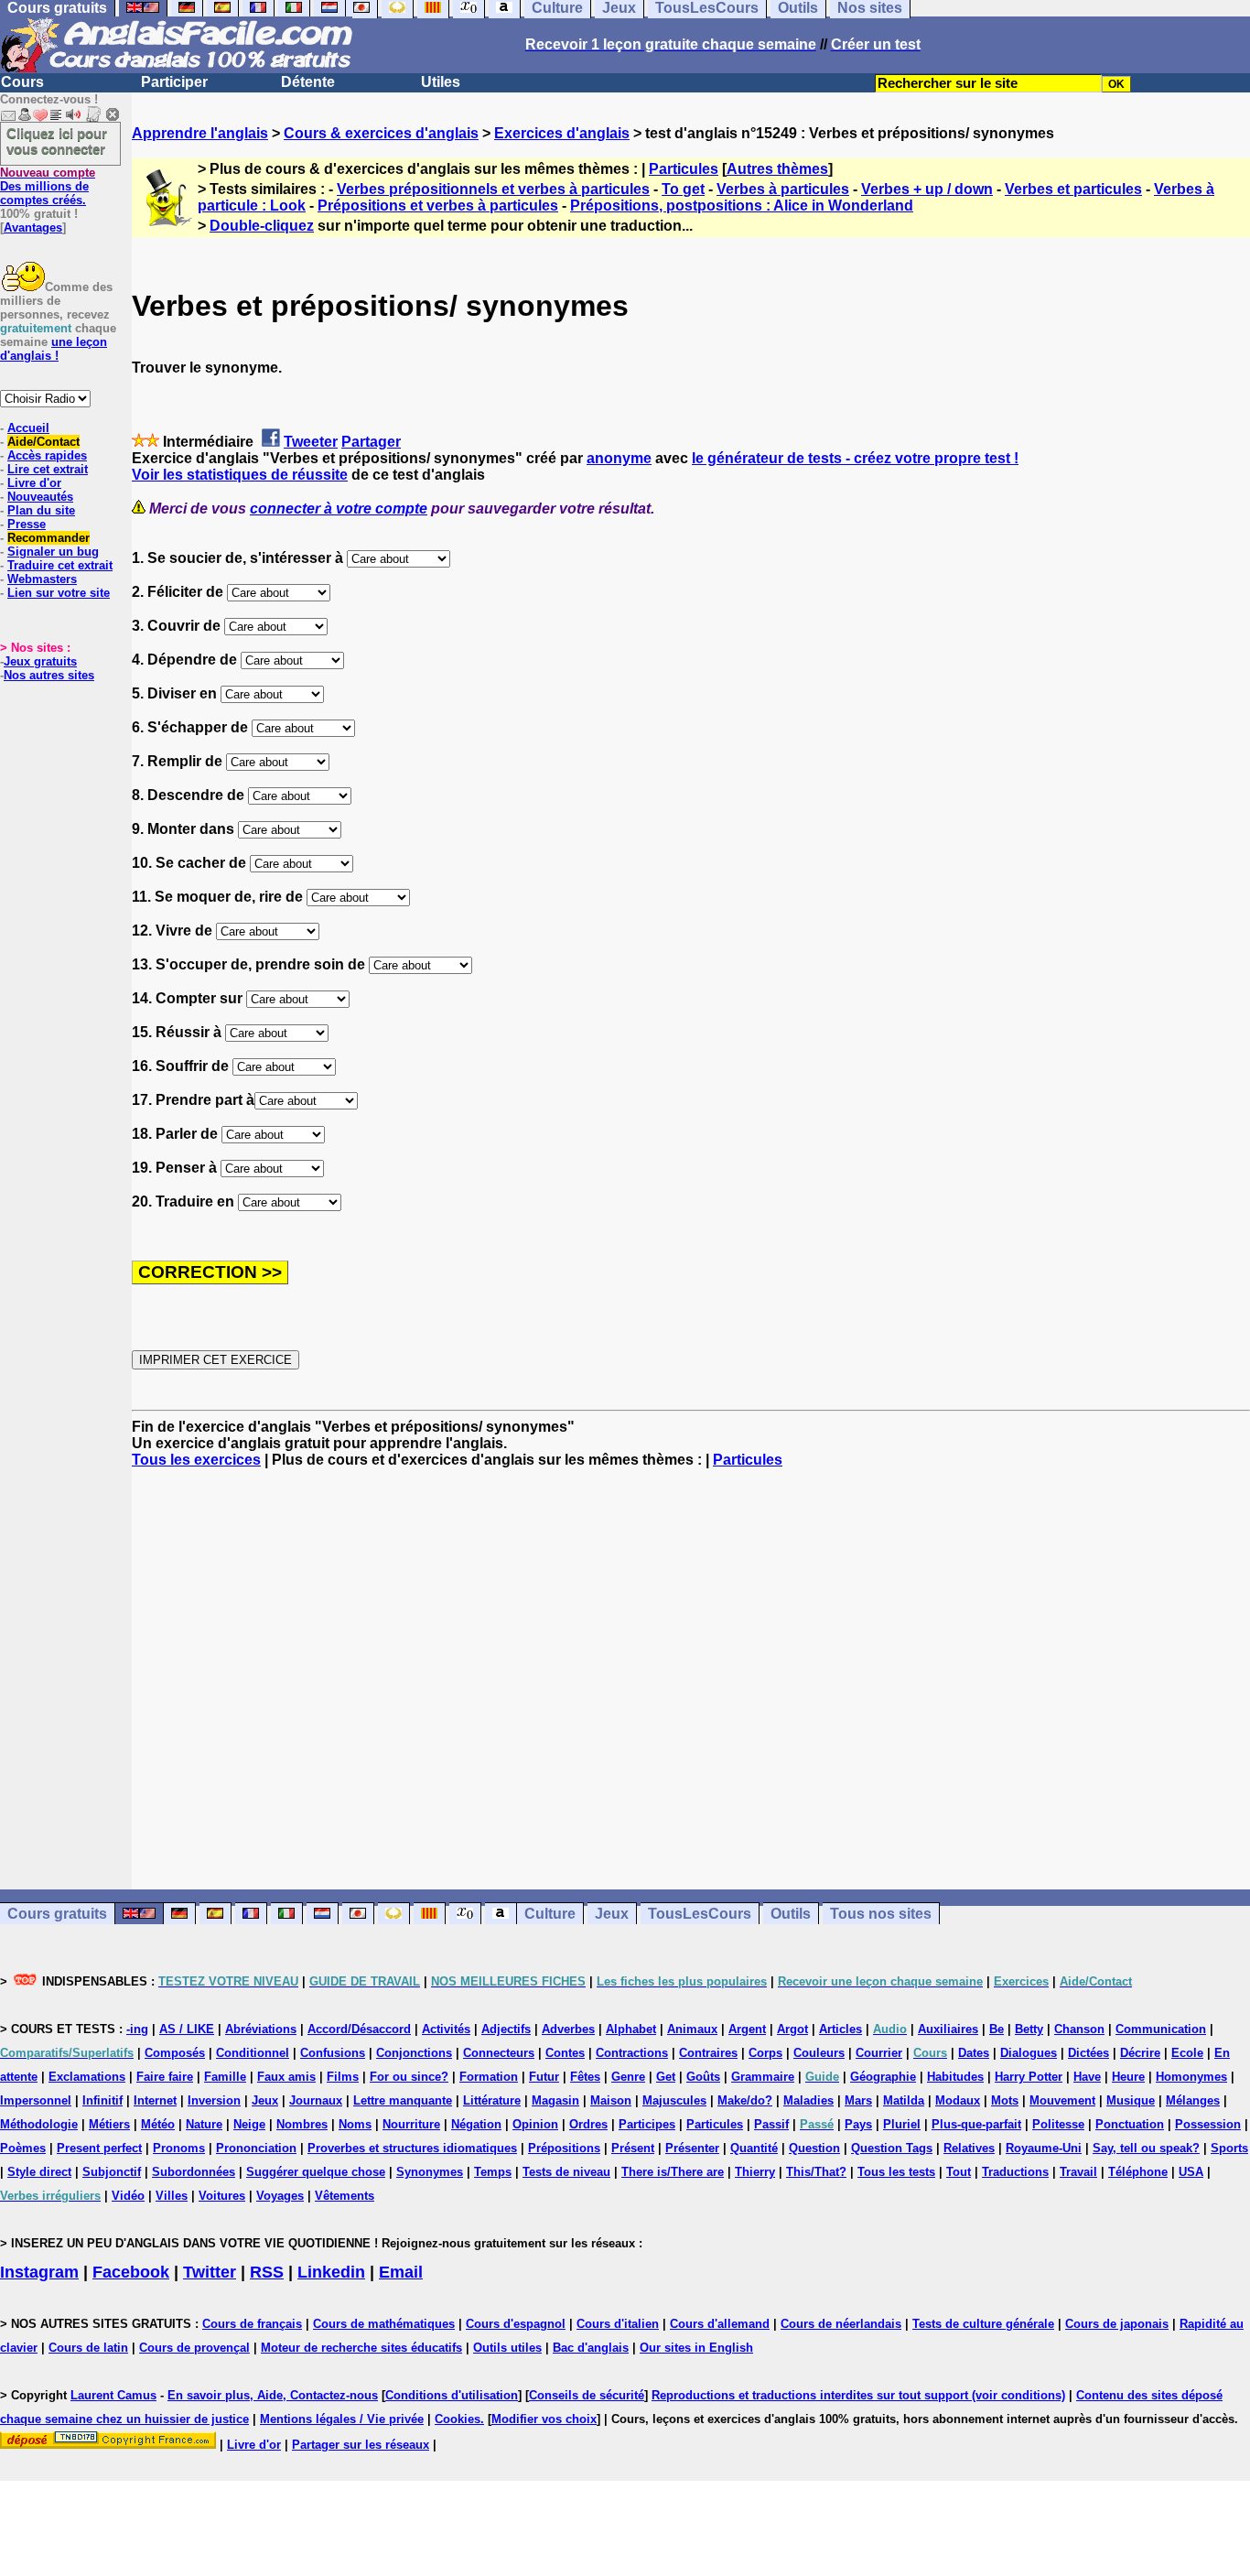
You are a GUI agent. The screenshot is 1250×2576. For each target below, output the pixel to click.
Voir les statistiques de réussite (240, 475)
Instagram (39, 2272)
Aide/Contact (43, 442)
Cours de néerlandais (841, 2324)
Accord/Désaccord (359, 2029)
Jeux (612, 1914)
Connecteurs (499, 2053)
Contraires (708, 2053)
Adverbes (568, 2029)
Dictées (1088, 2053)
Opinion (535, 2124)
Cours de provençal (194, 2348)
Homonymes (1191, 2077)
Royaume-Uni (1044, 2148)
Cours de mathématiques (384, 2324)
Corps (765, 2053)
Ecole (1187, 2053)
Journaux (316, 2100)
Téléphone (1138, 2172)
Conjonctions (414, 2053)
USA (1191, 2172)
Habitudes (955, 2077)
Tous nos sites (881, 1914)
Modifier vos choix (544, 2419)
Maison (611, 2100)
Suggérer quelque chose (316, 2172)
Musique (1131, 2100)
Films (343, 2077)
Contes (565, 2053)
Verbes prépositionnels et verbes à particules (493, 189)
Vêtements (345, 2196)
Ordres (588, 2124)
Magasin (555, 2100)
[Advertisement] (691, 1679)
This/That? (816, 2172)
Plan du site (41, 510)
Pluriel (902, 2124)
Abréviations (261, 2029)
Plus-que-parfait (976, 2124)
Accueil (28, 428)
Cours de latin (88, 2348)
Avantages (33, 227)
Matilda (904, 2100)
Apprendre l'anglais (200, 133)
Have (1087, 2077)
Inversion (214, 2100)
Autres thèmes (777, 169)
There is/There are (673, 2172)
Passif (771, 2124)
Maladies (808, 2100)
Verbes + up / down (927, 189)
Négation (476, 2124)
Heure (1128, 2077)
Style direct (39, 2172)
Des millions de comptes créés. (48, 186)
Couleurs (819, 2053)
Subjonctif (112, 2172)
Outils (791, 1914)
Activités (446, 2029)
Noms (355, 2124)
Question (814, 2148)
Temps (493, 2172)
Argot (792, 2029)
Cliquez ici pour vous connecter (57, 141)
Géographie (883, 2077)
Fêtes (585, 2077)
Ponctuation (1130, 2124)
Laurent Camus (113, 2395)
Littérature (492, 2100)
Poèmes (23, 2148)
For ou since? (409, 2077)
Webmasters (42, 579)
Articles (841, 2029)
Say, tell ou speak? (1146, 2148)
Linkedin (331, 2272)
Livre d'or (34, 483)
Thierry (755, 2172)
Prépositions (564, 2148)
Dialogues (1029, 2053)
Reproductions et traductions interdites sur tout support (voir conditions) (858, 2395)
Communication (1161, 2029)
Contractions (632, 2053)
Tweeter (311, 442)
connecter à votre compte (339, 509)
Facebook (131, 2272)
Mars (858, 2100)
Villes (172, 2196)
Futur (544, 2077)
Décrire (1140, 2053)
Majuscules (674, 2100)
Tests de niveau (566, 2172)
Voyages (280, 2196)
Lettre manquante (403, 2100)
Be (997, 2029)
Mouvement (1062, 2100)
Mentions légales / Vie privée (342, 2419)
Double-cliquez (262, 226)
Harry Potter (1029, 2077)
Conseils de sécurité (587, 2395)
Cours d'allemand (720, 2324)
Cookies (458, 2419)
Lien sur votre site (59, 593)
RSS (267, 2272)
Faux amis (286, 2077)
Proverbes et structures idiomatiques (412, 2148)
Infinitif (102, 2100)
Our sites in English (696, 2348)
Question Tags (892, 2148)
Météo (158, 2124)
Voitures (222, 2196)
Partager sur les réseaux (361, 2445)
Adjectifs (506, 2029)
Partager (371, 442)
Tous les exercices (196, 1460)
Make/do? (745, 2100)
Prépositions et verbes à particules (438, 206)
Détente (308, 82)
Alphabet (631, 2029)
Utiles (441, 82)
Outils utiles (507, 2348)
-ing (137, 2029)
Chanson (1079, 2029)
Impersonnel (36, 2100)
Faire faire (165, 2077)
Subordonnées (194, 2172)
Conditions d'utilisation (452, 2395)
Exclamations (87, 2077)
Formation (489, 2077)
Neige (249, 2124)
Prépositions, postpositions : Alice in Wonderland (742, 206)
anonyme (619, 458)
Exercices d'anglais (562, 133)
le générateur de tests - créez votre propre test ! (855, 458)
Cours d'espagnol (516, 2324)
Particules (684, 169)
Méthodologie (39, 2124)
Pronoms (179, 2148)
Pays (858, 2124)
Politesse (1058, 2124)
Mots (1005, 2100)
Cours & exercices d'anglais (381, 133)
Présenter (692, 2148)
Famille (225, 2077)
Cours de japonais (1117, 2324)
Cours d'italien (618, 2324)
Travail (1078, 2172)
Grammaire (763, 2077)
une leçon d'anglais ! (54, 349)
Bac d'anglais (591, 2348)
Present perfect (99, 2148)
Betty (1029, 2029)
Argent (747, 2029)
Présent (633, 2148)
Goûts (703, 2077)
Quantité (754, 2148)
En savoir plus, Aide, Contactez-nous (273, 2395)
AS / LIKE (187, 2029)
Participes (647, 2124)
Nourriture (411, 2124)
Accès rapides (47, 455)
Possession (1208, 2124)
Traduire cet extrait (60, 565)
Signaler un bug (53, 552)
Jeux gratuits (40, 661)
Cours (22, 82)
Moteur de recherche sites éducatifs (361, 2348)
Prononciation (256, 2148)
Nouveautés (40, 497)
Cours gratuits (57, 1914)
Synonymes (430, 2172)
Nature (204, 2124)
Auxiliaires (948, 2029)
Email (401, 2272)
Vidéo (128, 2196)
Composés (175, 2053)
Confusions (333, 2053)
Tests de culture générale (983, 2324)
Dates (974, 2053)
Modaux (958, 2100)
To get (683, 189)
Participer (174, 82)
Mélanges (1193, 2100)
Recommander (48, 538)
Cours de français (252, 2324)
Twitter (210, 2272)
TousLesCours (700, 1914)
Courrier (879, 2053)
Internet (155, 2100)
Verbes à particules (783, 189)
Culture (550, 1914)
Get (666, 2077)
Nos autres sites (49, 675)
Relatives (969, 2148)
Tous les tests (896, 2172)
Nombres (302, 2124)
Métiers (109, 2124)
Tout (959, 2172)
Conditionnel (253, 2053)
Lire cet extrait (48, 469)
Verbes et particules (1073, 189)
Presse (27, 524)
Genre (628, 2077)
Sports (1229, 2148)
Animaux (692, 2029)
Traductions (1015, 2172)
